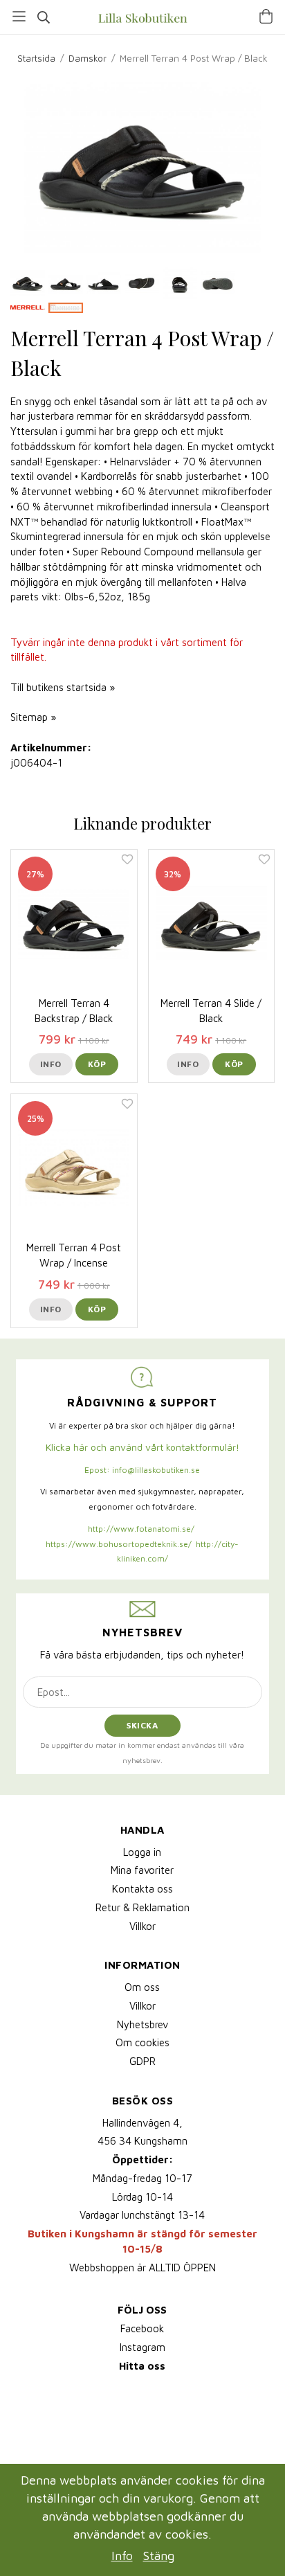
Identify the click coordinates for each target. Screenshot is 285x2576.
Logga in (142, 1852)
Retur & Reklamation (142, 1907)
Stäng (159, 2556)
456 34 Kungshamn (142, 2141)
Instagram (142, 2347)
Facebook (142, 2328)
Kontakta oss (142, 1889)
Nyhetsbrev (142, 2024)
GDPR (142, 2061)
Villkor (142, 1926)
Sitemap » (33, 717)
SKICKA (142, 1725)
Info (51, 1064)
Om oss (142, 1987)
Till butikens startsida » (63, 687)
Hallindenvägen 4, (142, 2123)
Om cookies (142, 2042)
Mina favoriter (142, 1870)
